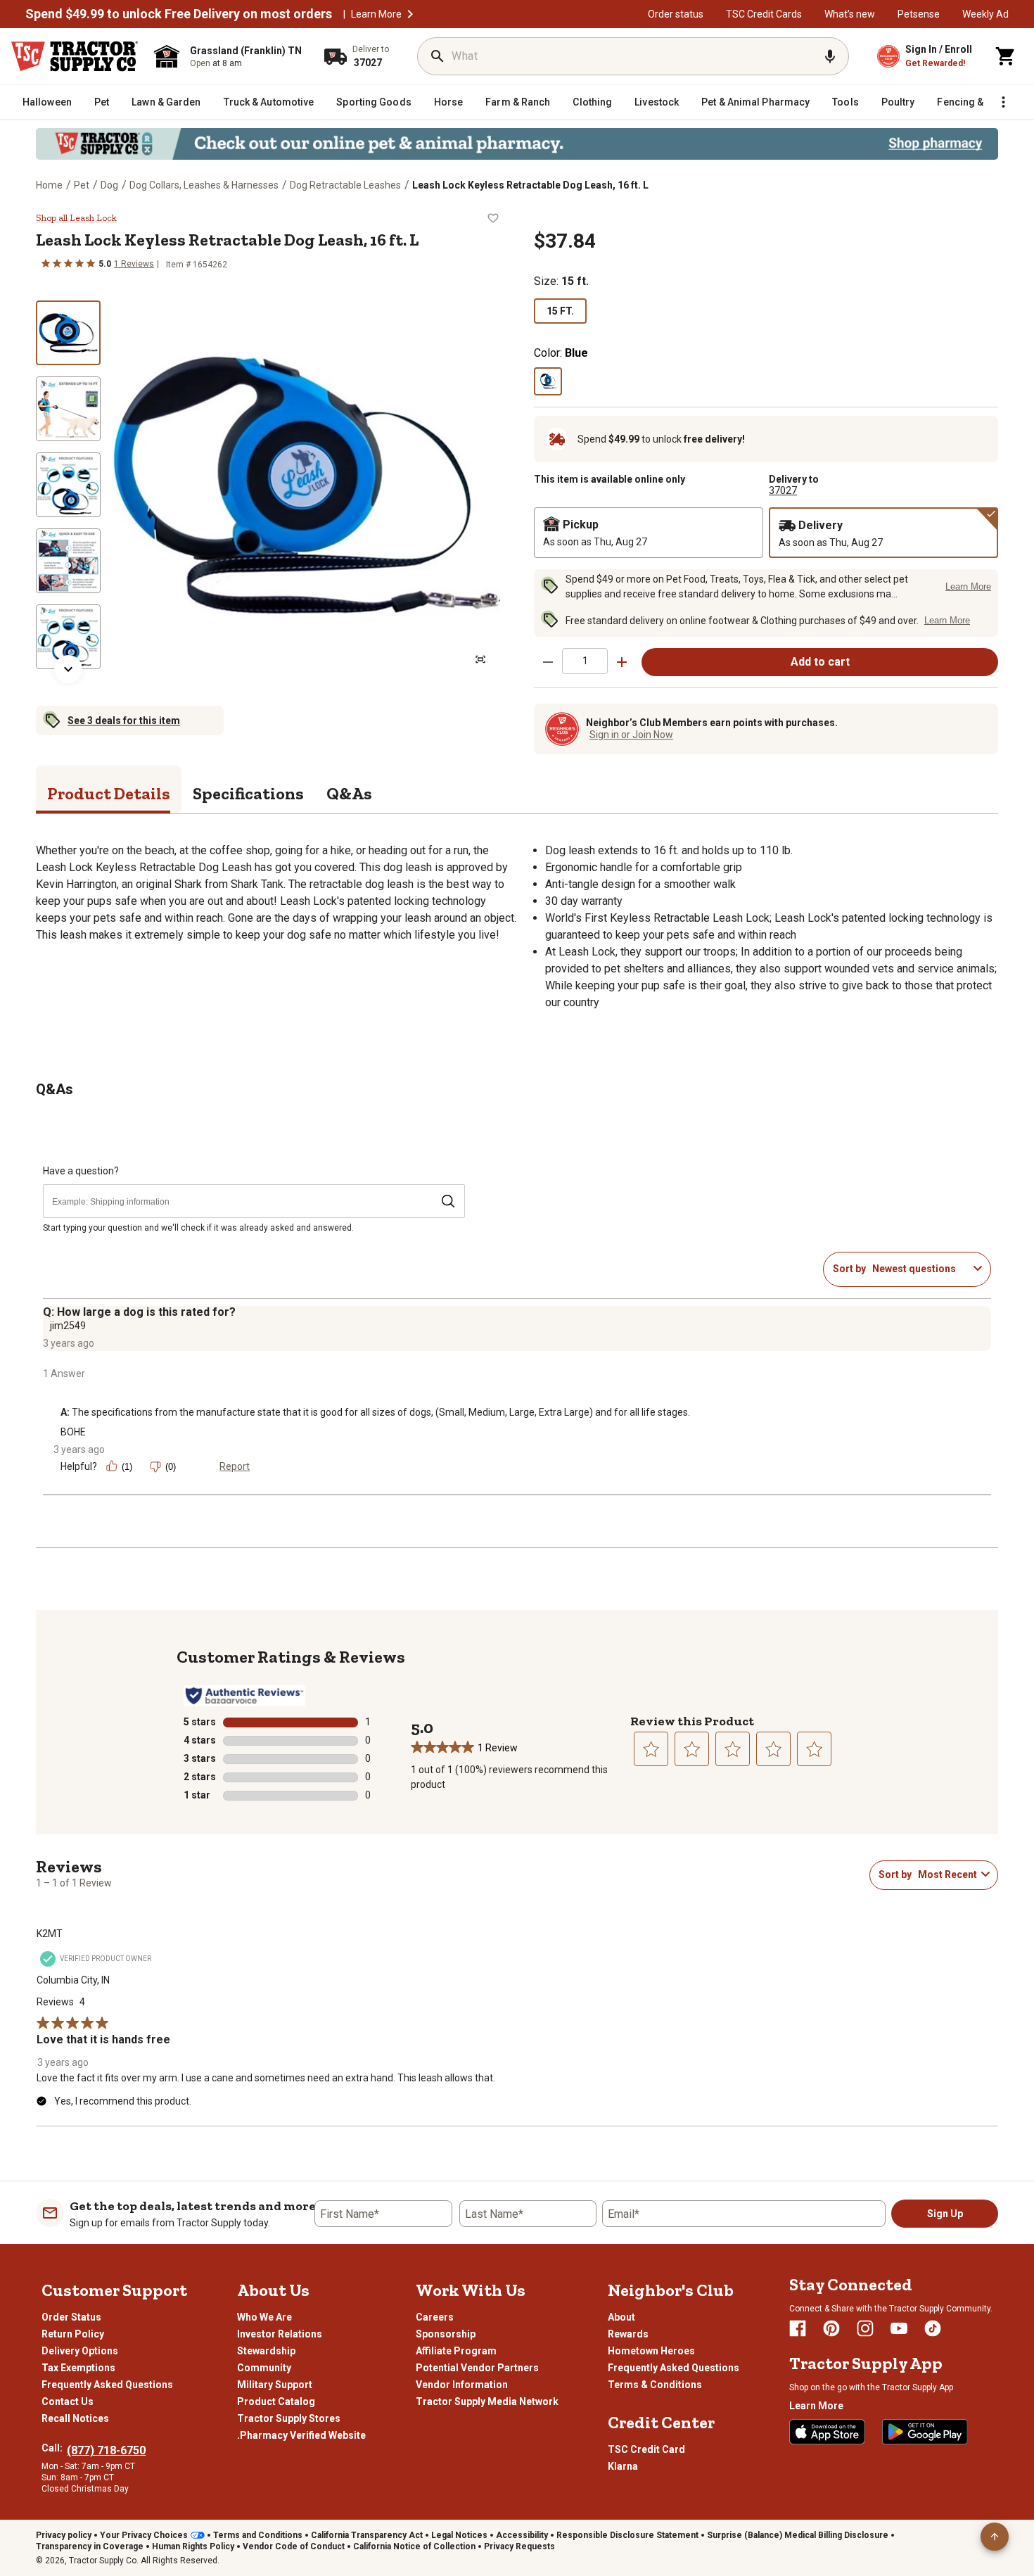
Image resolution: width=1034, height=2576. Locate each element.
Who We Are (264, 2317)
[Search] (438, 56)
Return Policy (73, 2334)
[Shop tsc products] (517, 144)
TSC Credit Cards (764, 14)
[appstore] (827, 2432)
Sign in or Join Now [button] (631, 735)
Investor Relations (280, 2334)
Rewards (628, 2334)
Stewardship (266, 2351)
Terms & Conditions (655, 2385)
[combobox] (920, 1269)
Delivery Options (80, 2351)
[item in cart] (1006, 56)
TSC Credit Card (646, 2449)
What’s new (850, 14)
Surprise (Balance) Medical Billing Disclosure (798, 2535)
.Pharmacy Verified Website (301, 2435)
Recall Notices (75, 2418)
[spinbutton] (585, 661)
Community (264, 2368)
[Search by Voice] (830, 56)
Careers (435, 2317)
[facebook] (798, 2328)
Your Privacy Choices (144, 2535)
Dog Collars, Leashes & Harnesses (204, 185)
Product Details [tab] (109, 793)
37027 (783, 490)
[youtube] (899, 2328)
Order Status (71, 2317)
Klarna (623, 2466)
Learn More (376, 14)
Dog (109, 185)
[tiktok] (933, 2328)
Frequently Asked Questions (107, 2385)
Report (235, 1466)
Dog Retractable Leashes (345, 185)
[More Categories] (1003, 102)
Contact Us (68, 2401)
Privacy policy (64, 2535)
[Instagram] (865, 2328)
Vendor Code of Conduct (294, 2546)
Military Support (275, 2385)
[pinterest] (831, 2328)
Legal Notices (459, 2535)
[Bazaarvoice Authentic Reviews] (244, 1696)
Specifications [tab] (248, 793)
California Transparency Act (367, 2535)
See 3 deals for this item (124, 721)
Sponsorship (446, 2334)
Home (49, 185)
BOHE (73, 1432)
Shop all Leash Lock (76, 218)
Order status (676, 14)
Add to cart (820, 662)
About (621, 2317)
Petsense (919, 14)
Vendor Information (462, 2385)
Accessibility (522, 2535)
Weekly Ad (985, 14)
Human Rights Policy (193, 2546)
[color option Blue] (548, 381)
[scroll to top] (995, 2537)
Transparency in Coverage (90, 2546)
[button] (410, 14)
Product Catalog (276, 2401)
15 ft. (560, 311)
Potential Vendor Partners (477, 2368)
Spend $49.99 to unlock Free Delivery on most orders (179, 14)
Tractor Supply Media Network (487, 2401)
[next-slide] (68, 669)
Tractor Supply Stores (289, 2418)
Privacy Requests (519, 2546)
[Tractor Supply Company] (75, 56)
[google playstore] (925, 2432)
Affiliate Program (456, 2351)
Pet (82, 185)
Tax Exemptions (78, 2368)
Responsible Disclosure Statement (627, 2535)
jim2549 (68, 1326)
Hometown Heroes (651, 2351)
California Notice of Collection (414, 2546)
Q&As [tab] (349, 793)
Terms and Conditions (258, 2535)
